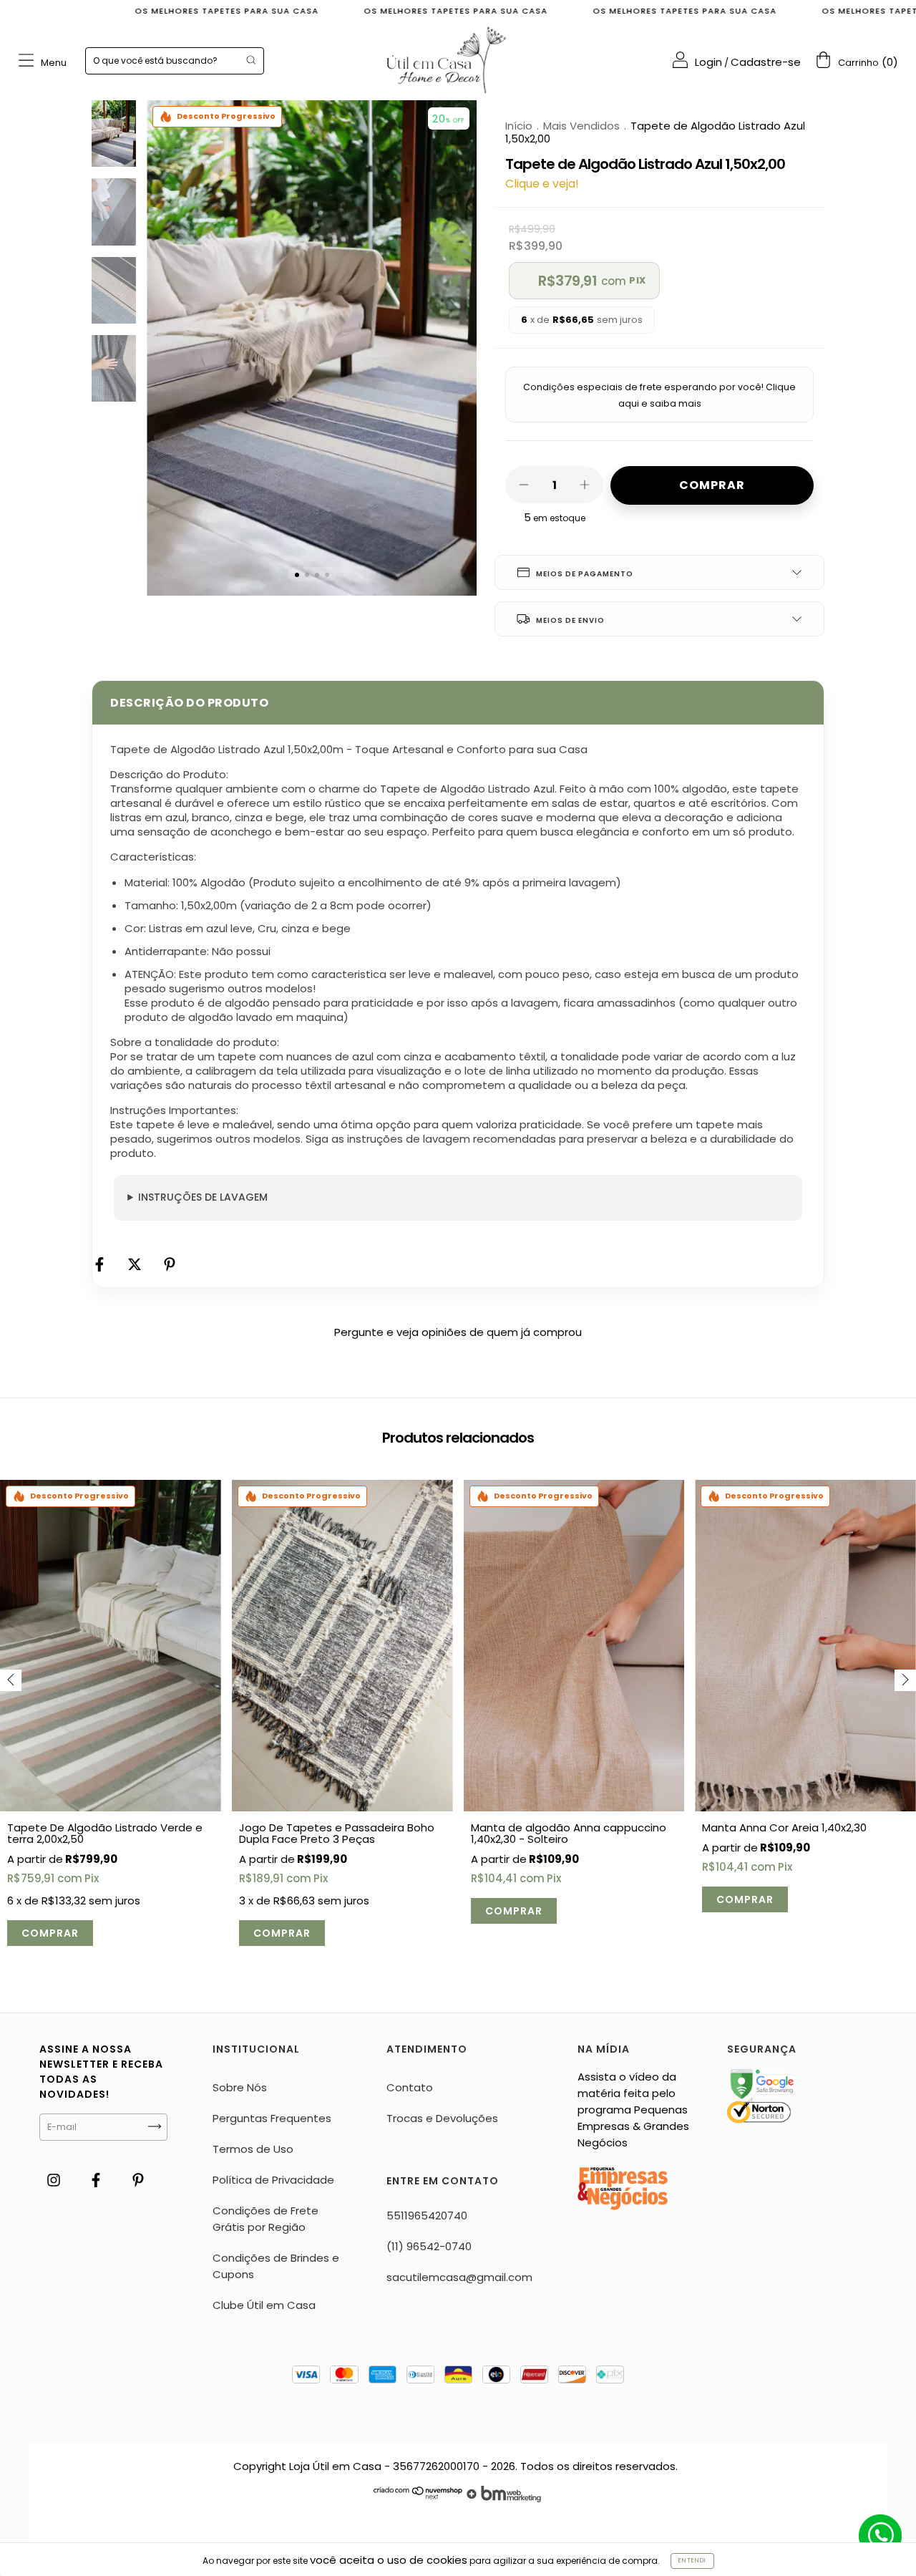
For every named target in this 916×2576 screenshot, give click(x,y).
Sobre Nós (240, 2087)
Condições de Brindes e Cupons (276, 2266)
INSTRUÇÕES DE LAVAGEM (203, 1197)
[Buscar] (251, 60)
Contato (410, 2087)
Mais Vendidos (581, 126)
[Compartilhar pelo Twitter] (136, 1265)
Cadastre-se (766, 62)
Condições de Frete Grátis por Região (265, 2219)
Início (519, 126)
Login (708, 62)
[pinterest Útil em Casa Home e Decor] (138, 2180)
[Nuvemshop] (418, 2498)
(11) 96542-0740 (429, 2246)
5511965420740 (427, 2216)
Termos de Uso (253, 2149)
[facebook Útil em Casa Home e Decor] (97, 2180)
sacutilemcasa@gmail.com (459, 2277)
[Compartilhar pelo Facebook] (101, 1265)
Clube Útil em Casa (264, 2305)
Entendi (692, 2561)
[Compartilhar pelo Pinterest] (170, 1265)
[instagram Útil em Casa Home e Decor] (55, 2180)
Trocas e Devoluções (442, 2118)
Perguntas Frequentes (272, 2118)
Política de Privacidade (273, 2180)
